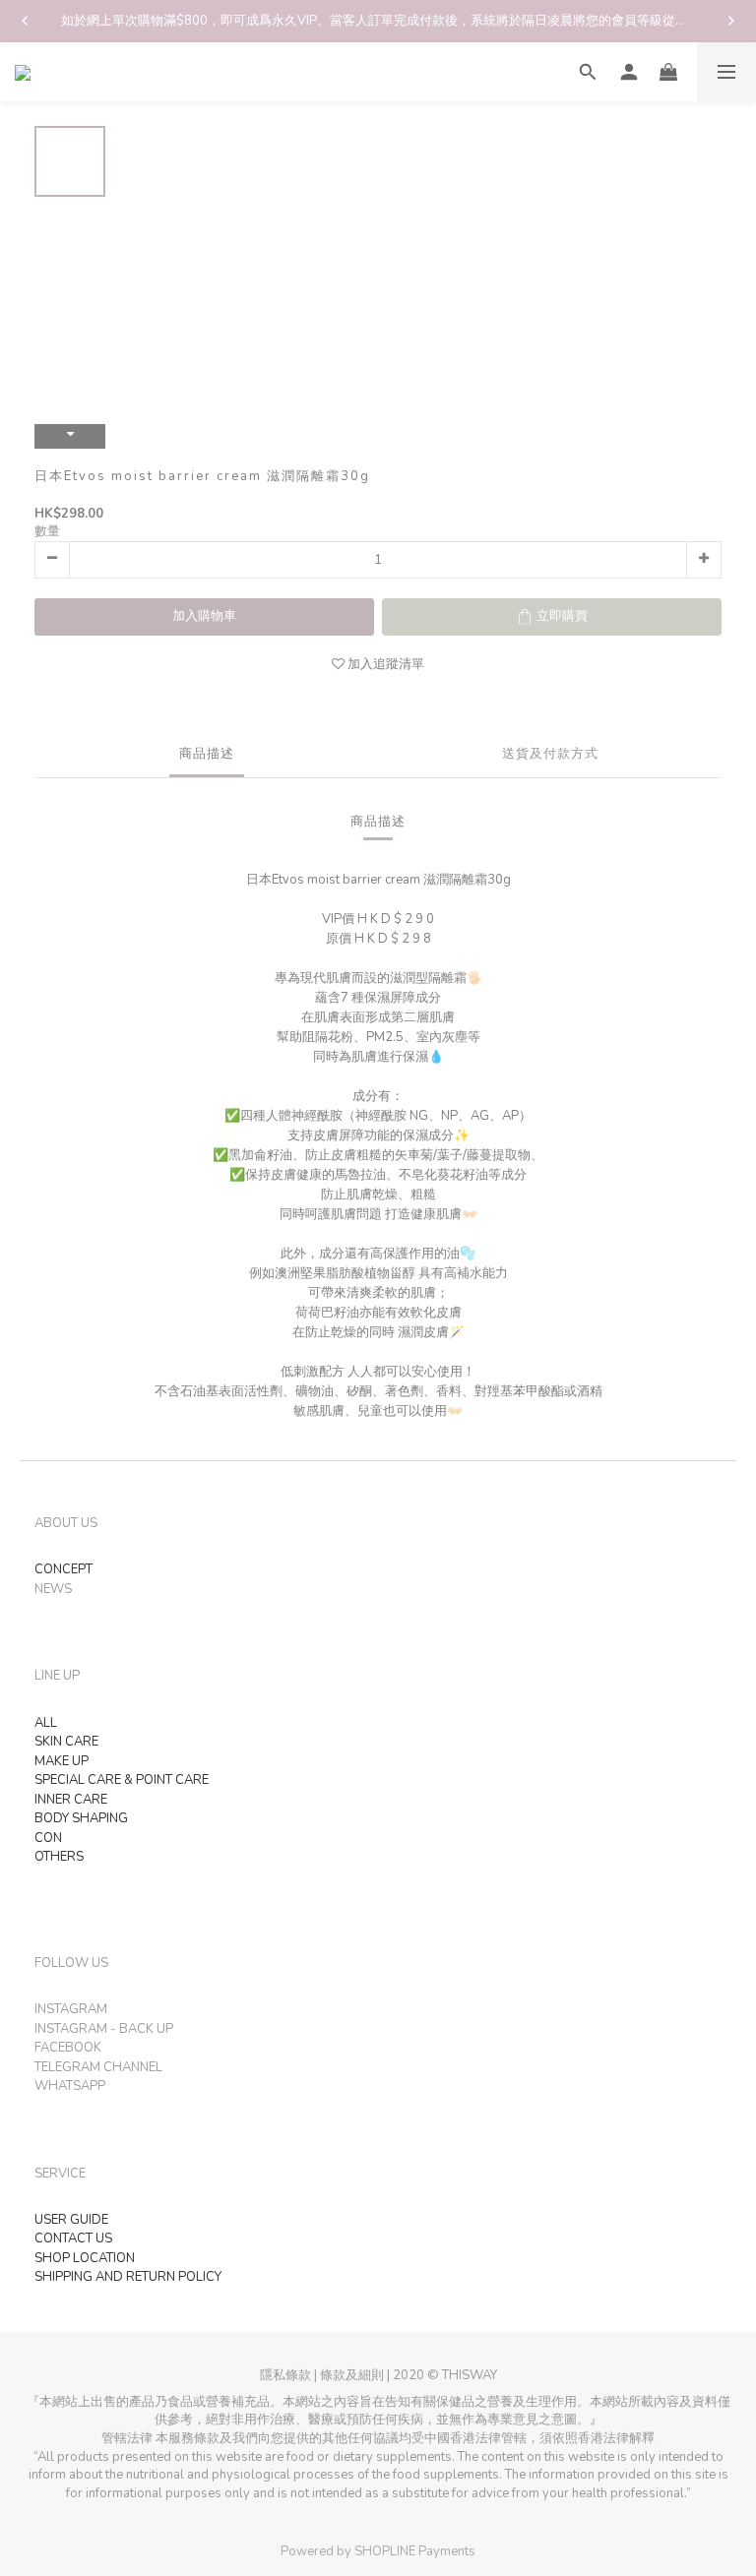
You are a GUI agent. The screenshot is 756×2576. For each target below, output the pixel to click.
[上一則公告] (25, 21)
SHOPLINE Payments (415, 2551)
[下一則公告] (731, 21)
